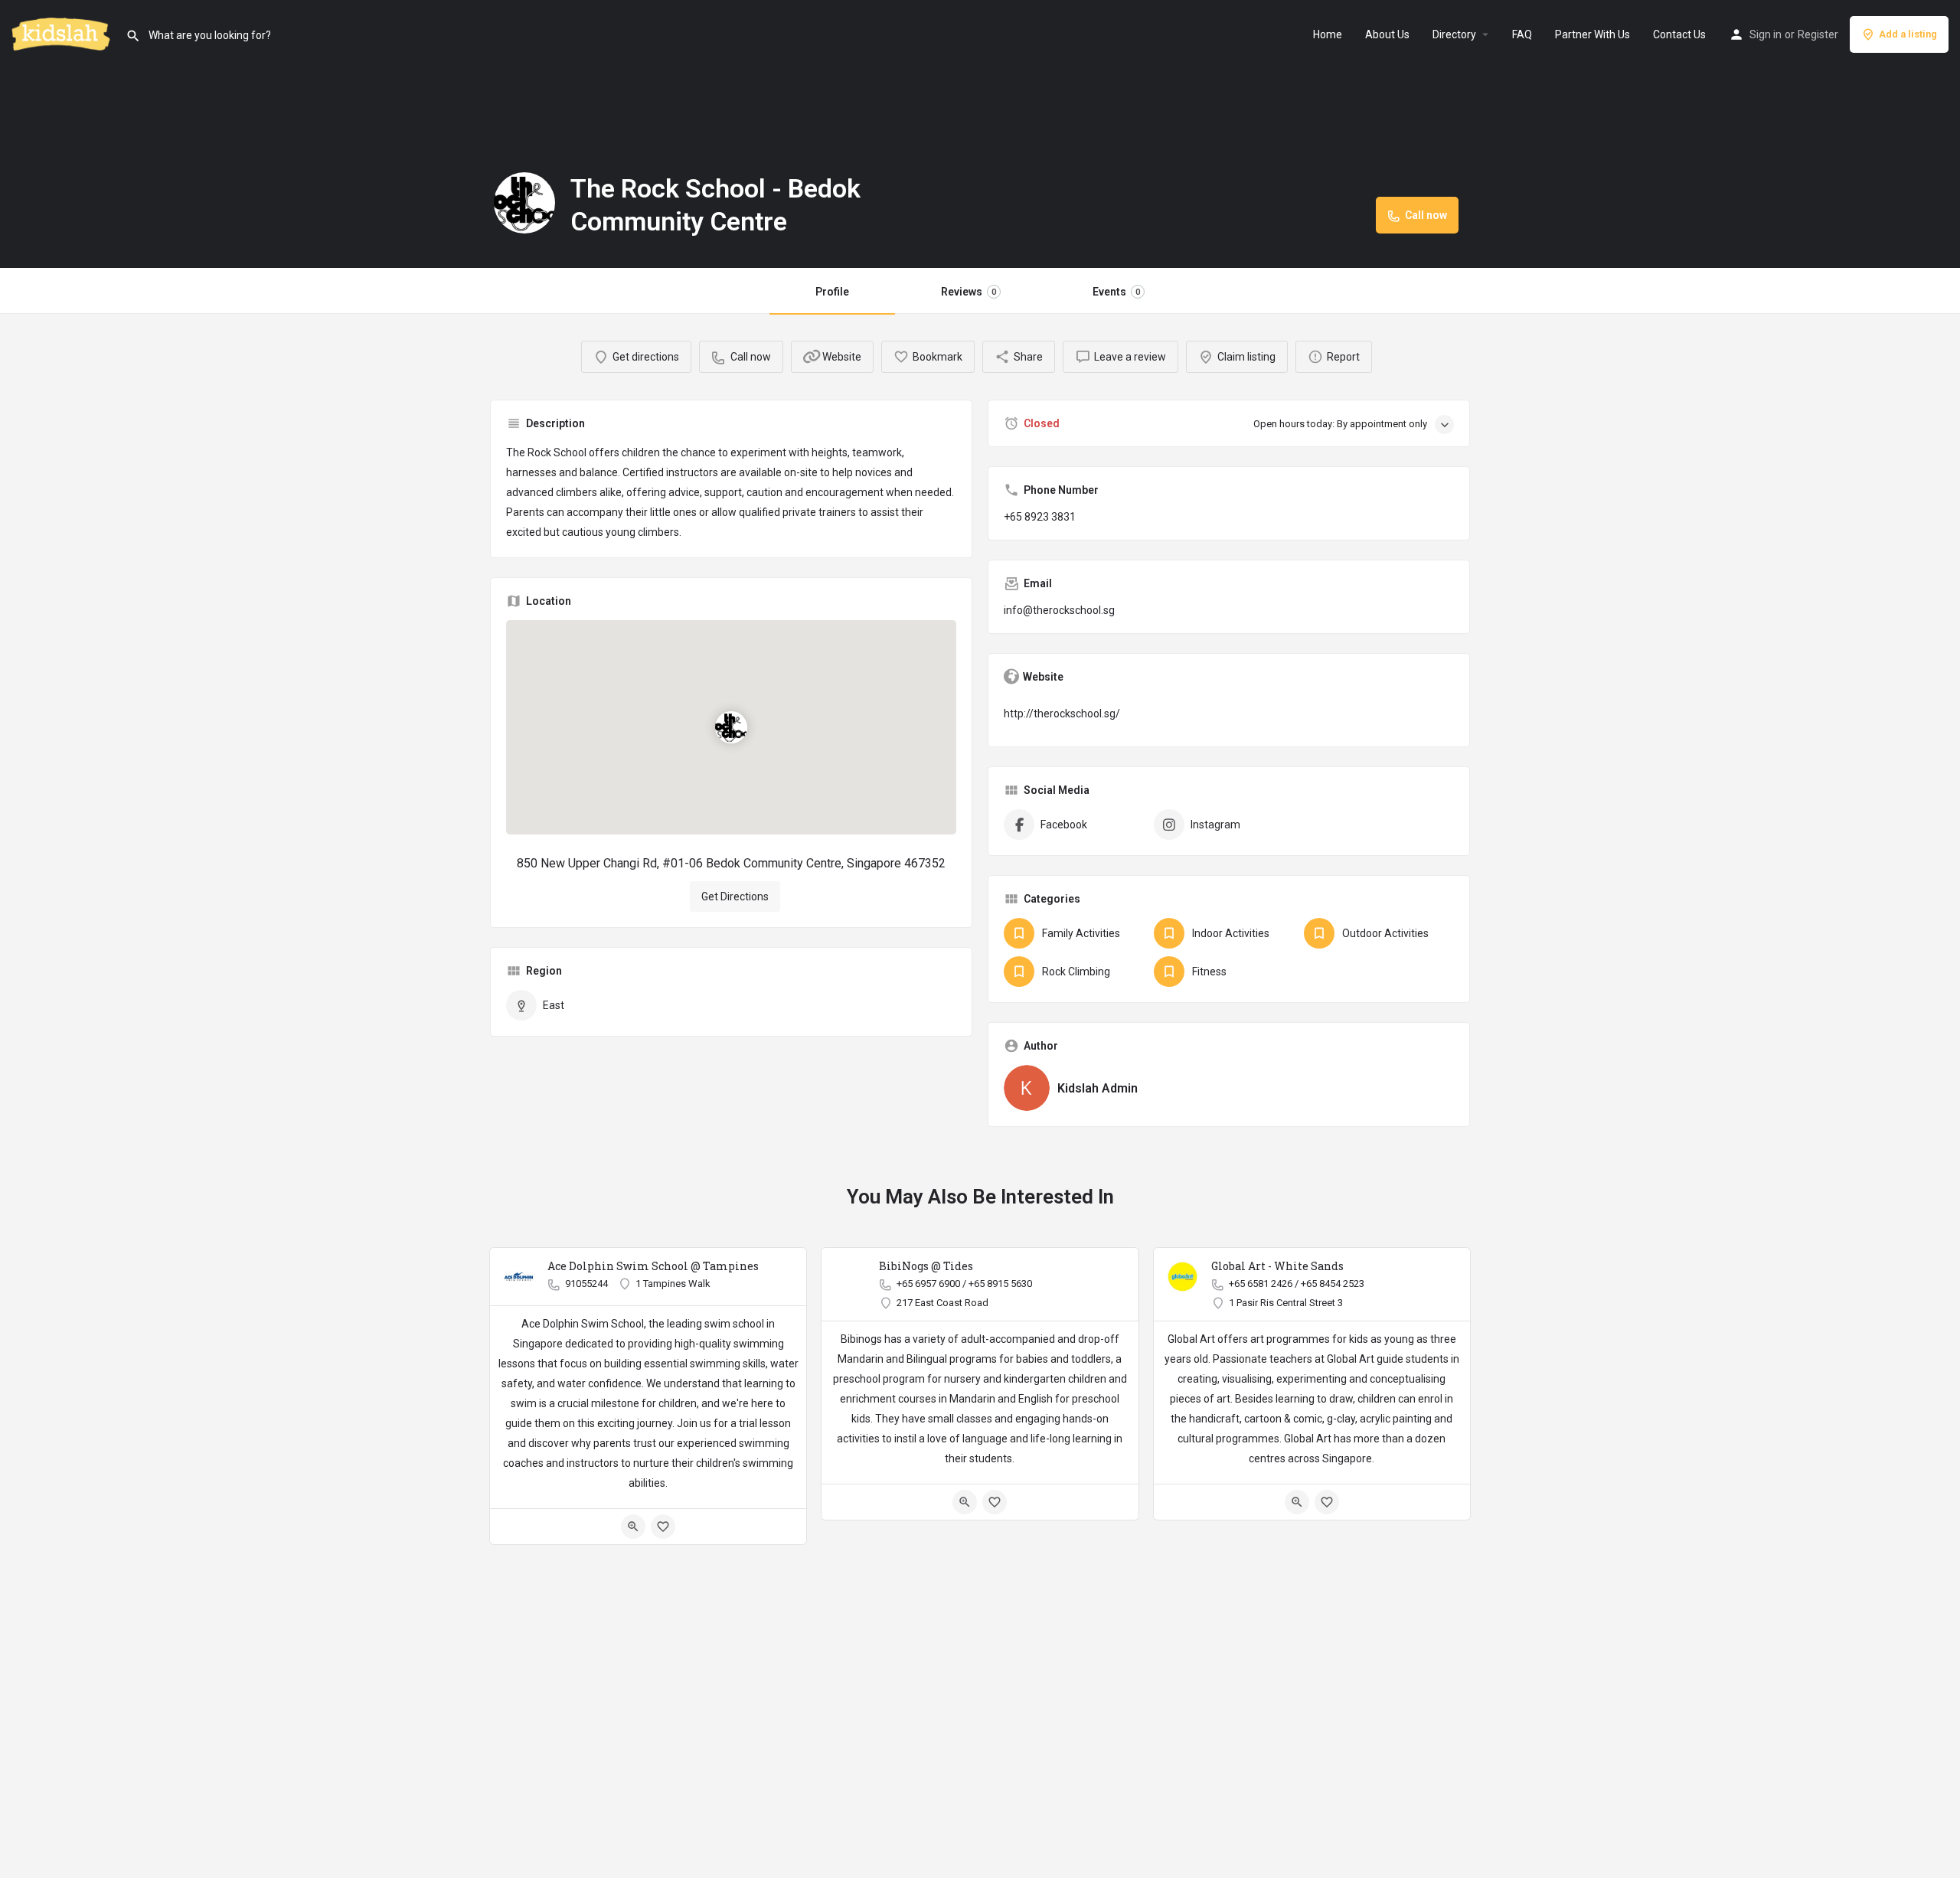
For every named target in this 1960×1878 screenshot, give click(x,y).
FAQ (1522, 34)
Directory (1454, 34)
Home (1328, 34)
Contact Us (1679, 34)
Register (1818, 34)
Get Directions (735, 897)
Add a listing (1908, 34)
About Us (1387, 34)
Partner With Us (1592, 34)
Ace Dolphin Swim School (583, 1324)
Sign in (1766, 34)
